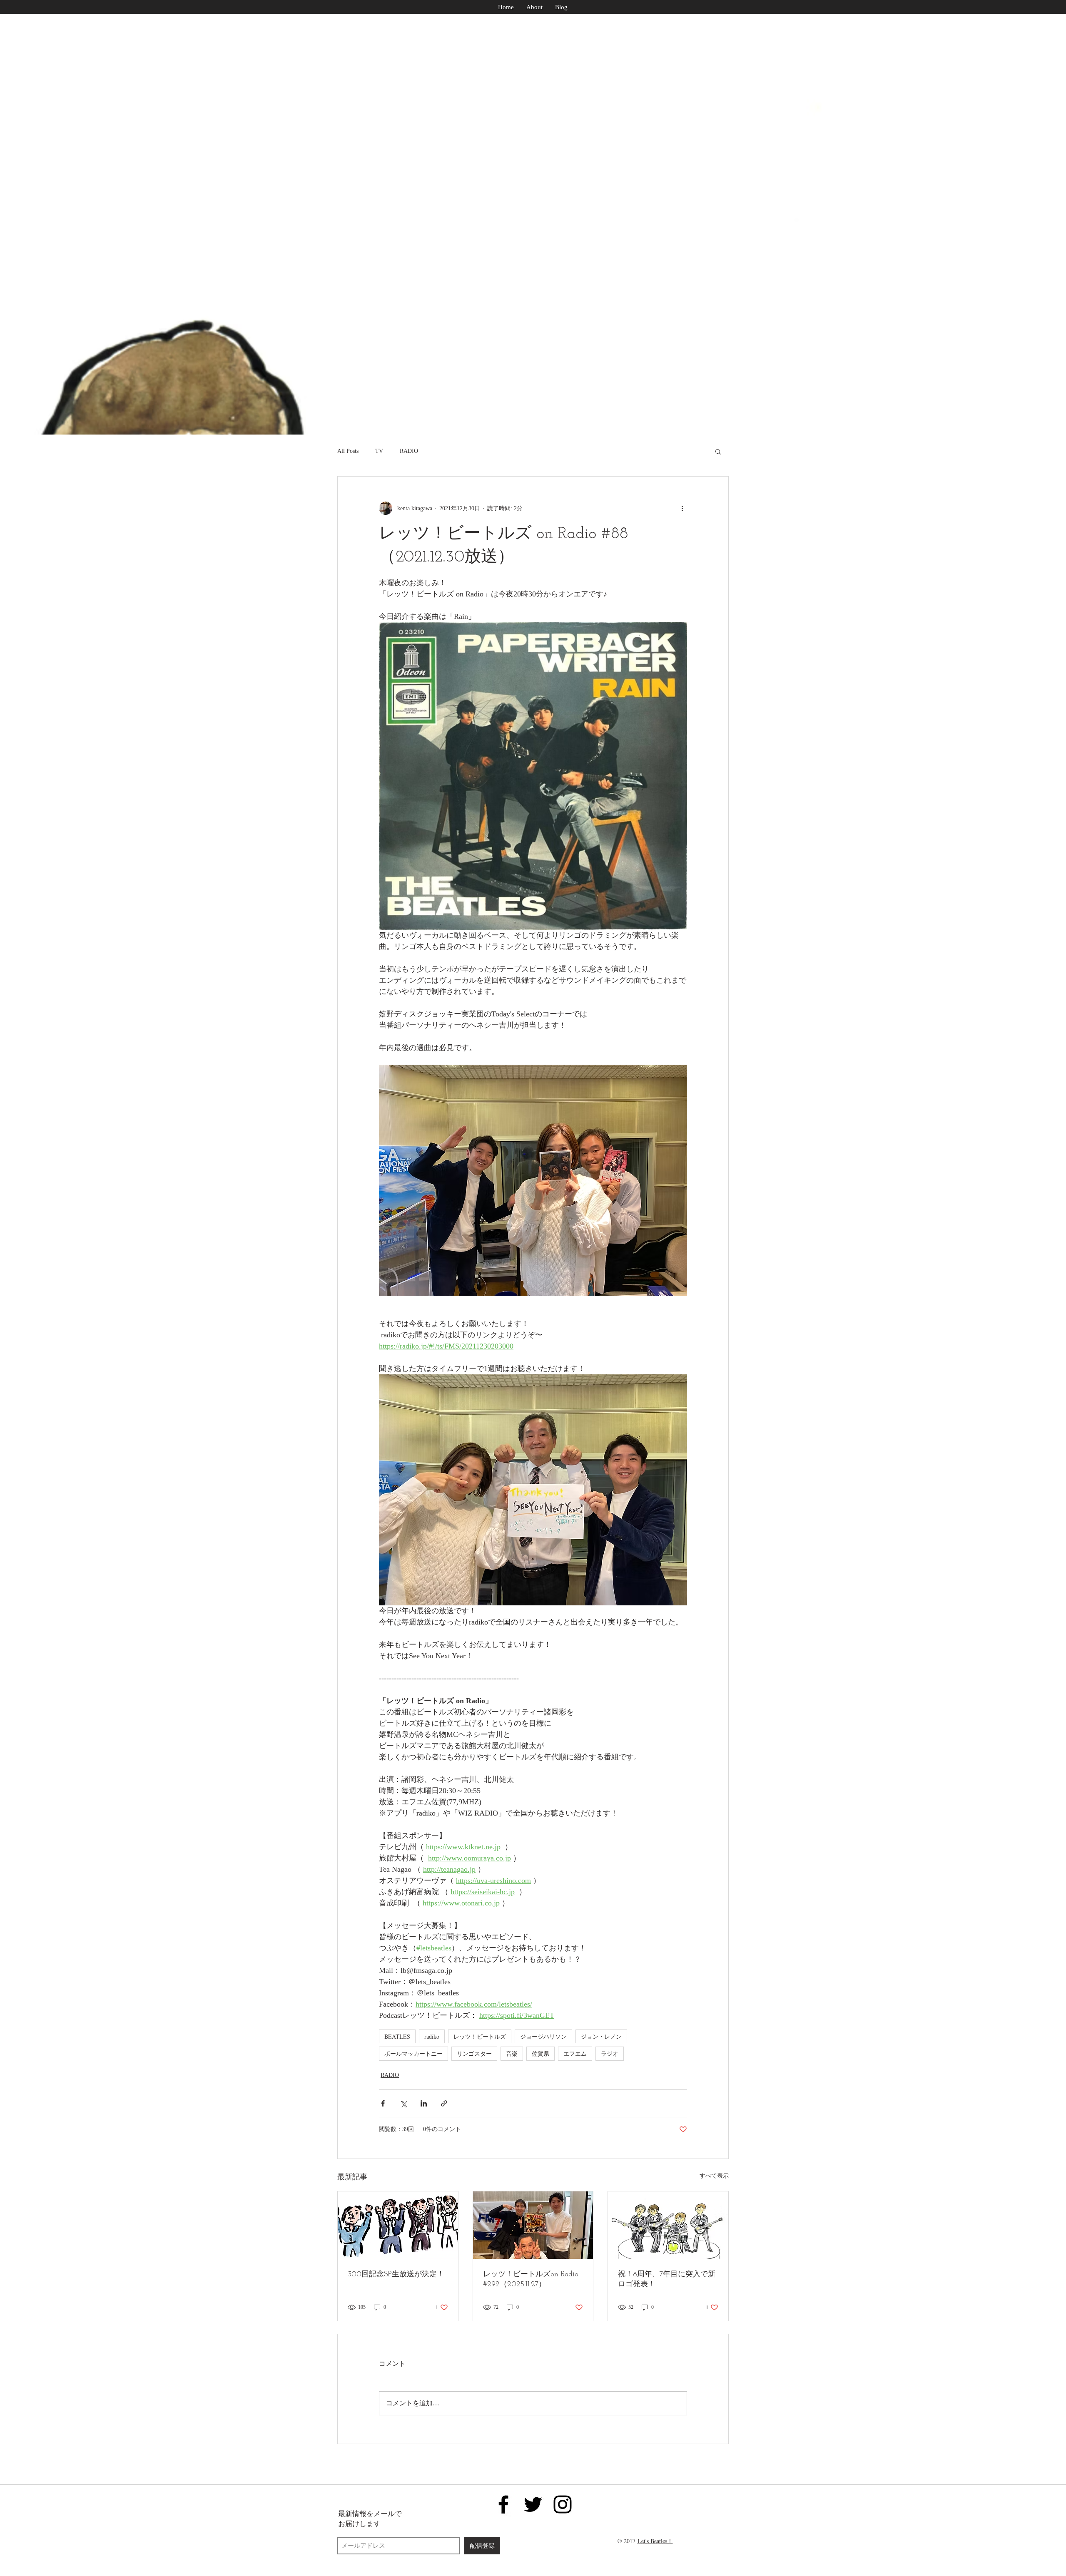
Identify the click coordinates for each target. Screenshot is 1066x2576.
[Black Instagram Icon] (563, 2504)
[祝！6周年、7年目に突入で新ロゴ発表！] (668, 2225)
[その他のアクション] (682, 508)
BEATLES (397, 2036)
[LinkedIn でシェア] (424, 2103)
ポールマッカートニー (413, 2053)
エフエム (575, 2053)
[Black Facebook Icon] (503, 2504)
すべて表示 (714, 2176)
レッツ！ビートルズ (480, 2036)
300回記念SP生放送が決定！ (396, 2275)
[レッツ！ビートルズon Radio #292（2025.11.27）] (533, 2225)
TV (379, 451)
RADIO (409, 451)
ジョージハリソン (543, 2036)
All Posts (348, 451)
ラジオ (610, 2053)
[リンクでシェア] (444, 2103)
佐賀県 (540, 2053)
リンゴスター (474, 2053)
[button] (718, 451)
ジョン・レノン (601, 2036)
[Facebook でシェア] (383, 2103)
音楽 (512, 2053)
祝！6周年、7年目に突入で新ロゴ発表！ (667, 2280)
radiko (432, 2036)
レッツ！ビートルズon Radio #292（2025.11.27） (531, 2280)
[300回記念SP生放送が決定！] (398, 2225)
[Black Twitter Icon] (533, 2504)
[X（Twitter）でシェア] (403, 2103)
